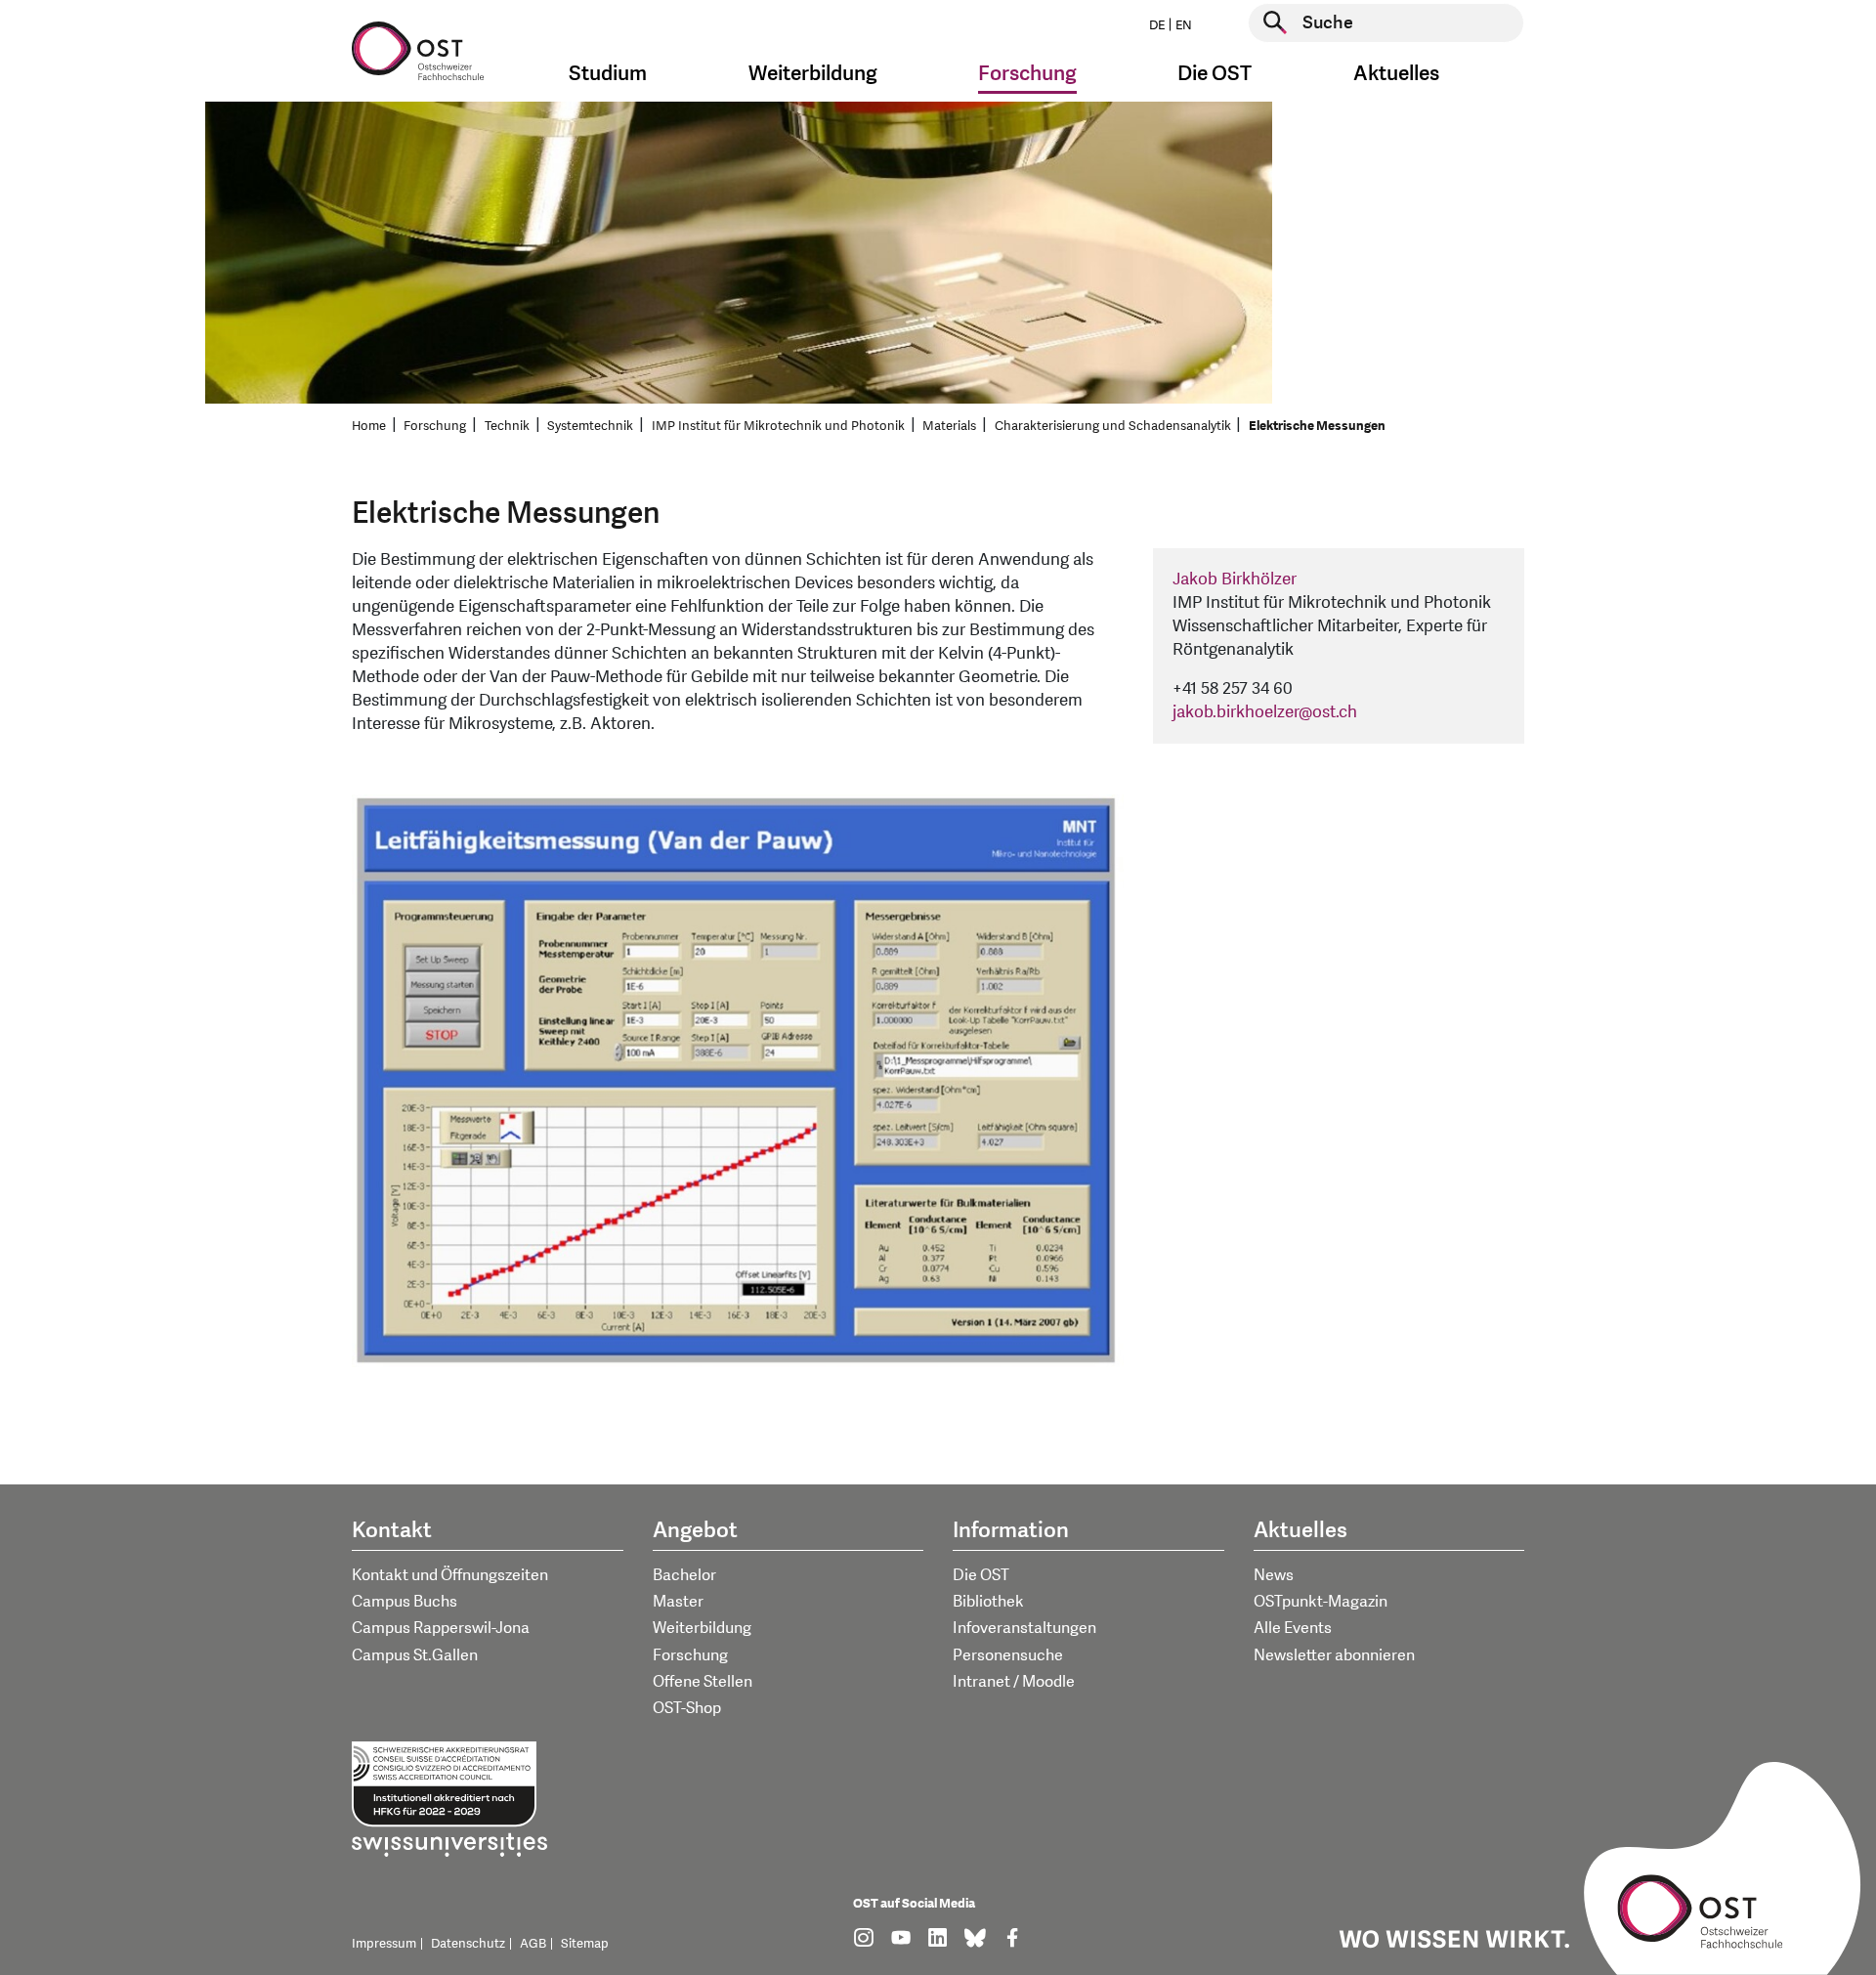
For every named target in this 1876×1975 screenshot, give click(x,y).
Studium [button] (608, 74)
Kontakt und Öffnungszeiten (450, 1575)
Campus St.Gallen (415, 1655)
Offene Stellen (703, 1682)
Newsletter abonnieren (1334, 1655)
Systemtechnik (590, 426)
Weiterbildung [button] (813, 74)
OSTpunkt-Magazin (1321, 1602)
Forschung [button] (1027, 74)
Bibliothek (988, 1602)
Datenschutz (468, 1944)
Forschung (435, 426)
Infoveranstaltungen (1024, 1628)
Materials (949, 426)
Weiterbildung (702, 1628)
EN (1184, 25)
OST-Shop (687, 1708)
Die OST (981, 1575)
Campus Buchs (405, 1602)
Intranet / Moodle (1014, 1682)
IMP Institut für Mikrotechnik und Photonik (778, 426)
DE (1157, 25)
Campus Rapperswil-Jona (441, 1628)
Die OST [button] (1215, 74)
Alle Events (1293, 1628)
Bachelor (684, 1575)
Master (678, 1602)
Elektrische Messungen (1317, 426)
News (1274, 1575)
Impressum (384, 1944)
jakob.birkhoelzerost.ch (1265, 712)
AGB (533, 1944)
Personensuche (1008, 1655)
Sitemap (585, 1944)
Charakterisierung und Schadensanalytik (1113, 426)
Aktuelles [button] (1396, 74)
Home (369, 426)
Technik (507, 426)
